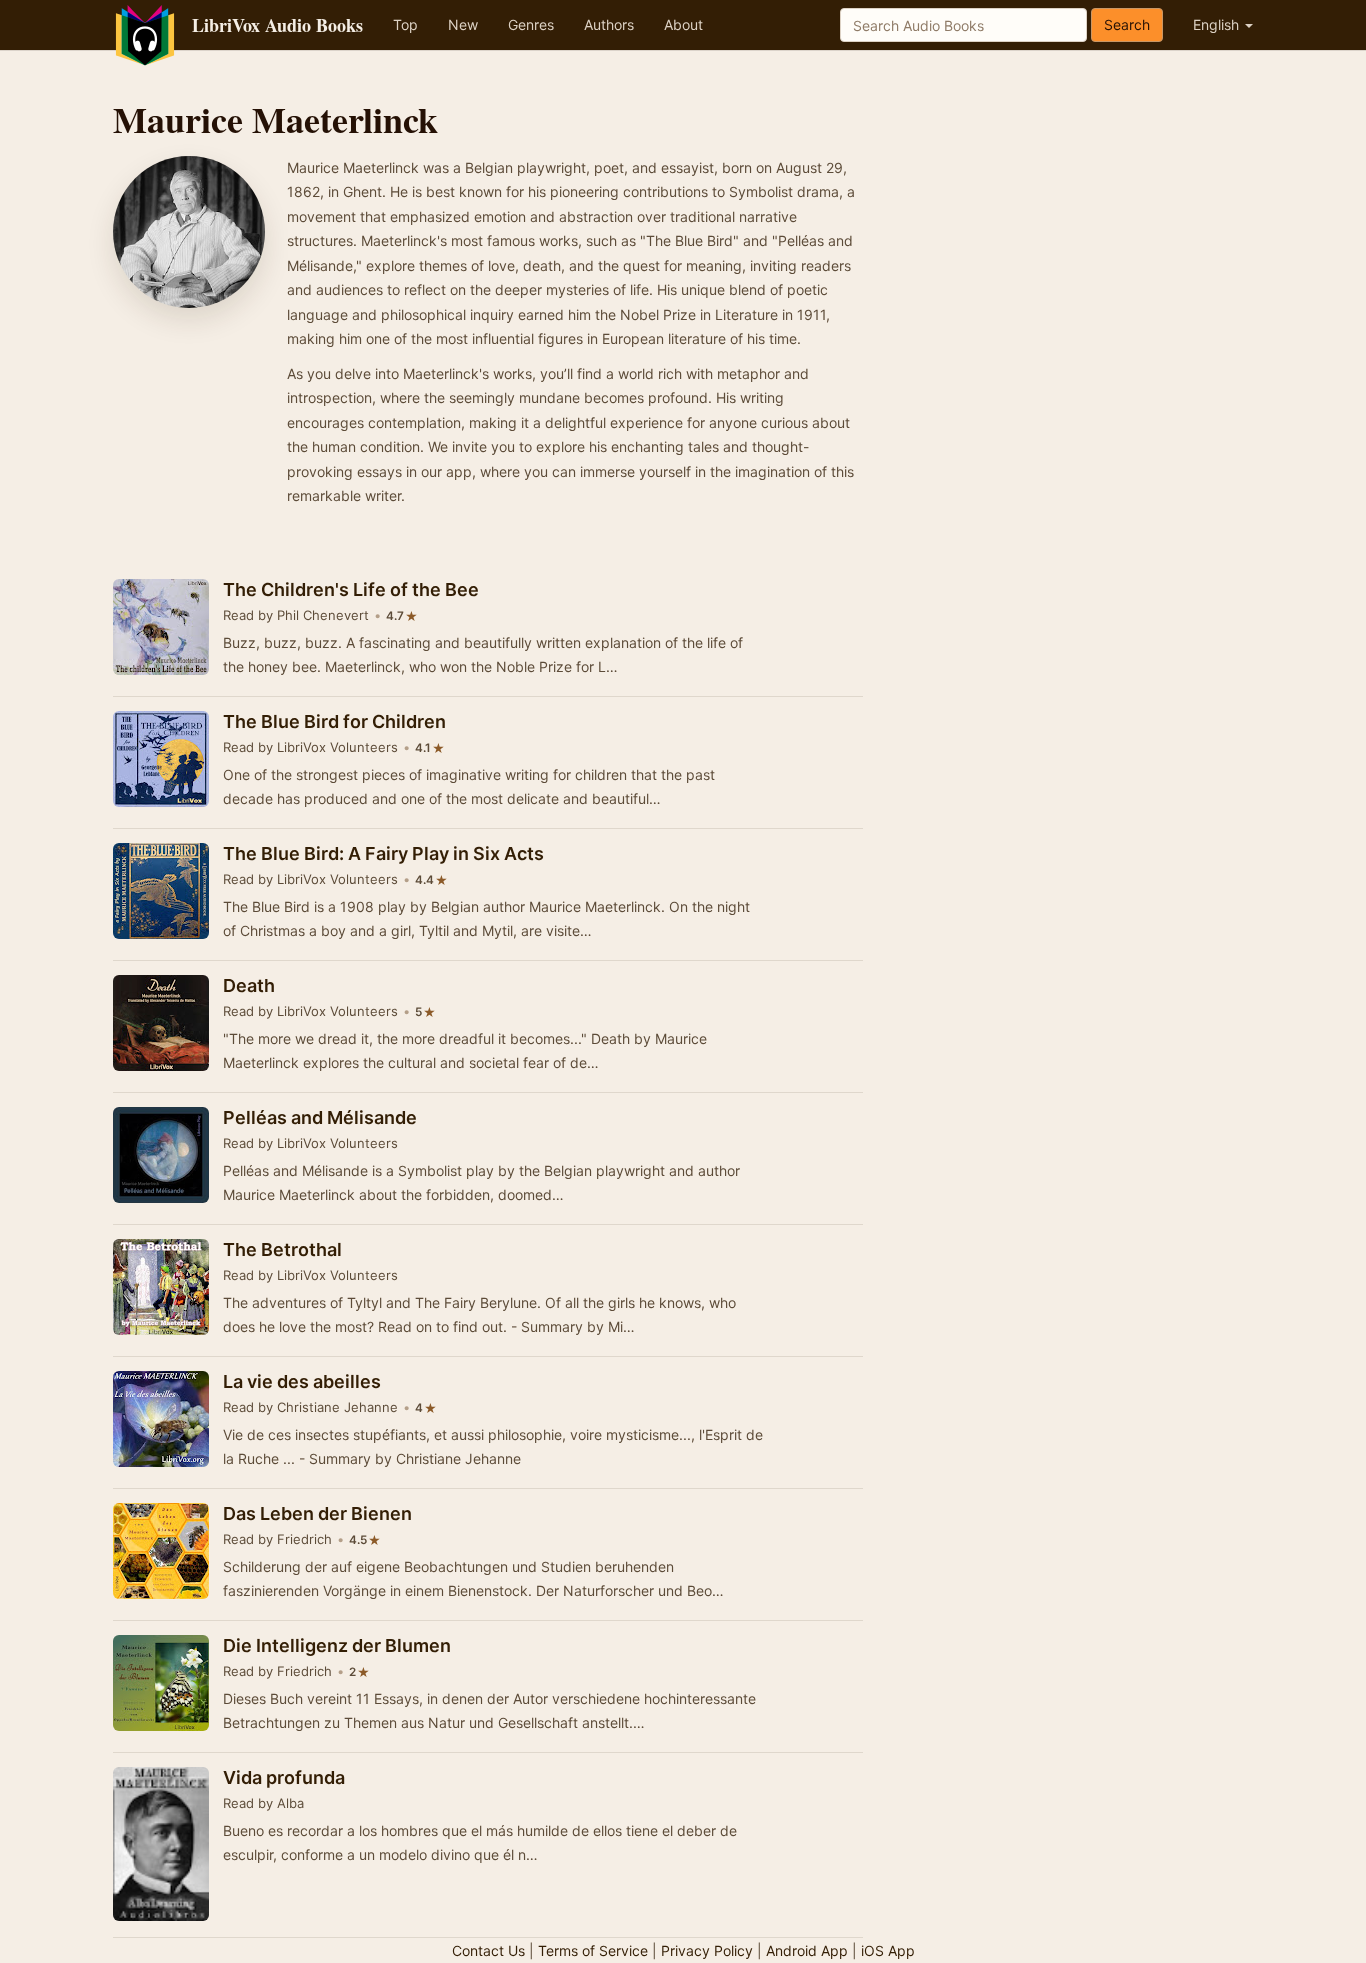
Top (405, 24)
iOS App (888, 1950)
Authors (609, 24)
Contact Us (488, 1950)
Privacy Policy (707, 1950)
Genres (531, 24)
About (683, 24)
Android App (807, 1950)
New (463, 24)
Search (1127, 24)
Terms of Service (593, 1950)
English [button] (1218, 24)
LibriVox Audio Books (277, 25)
